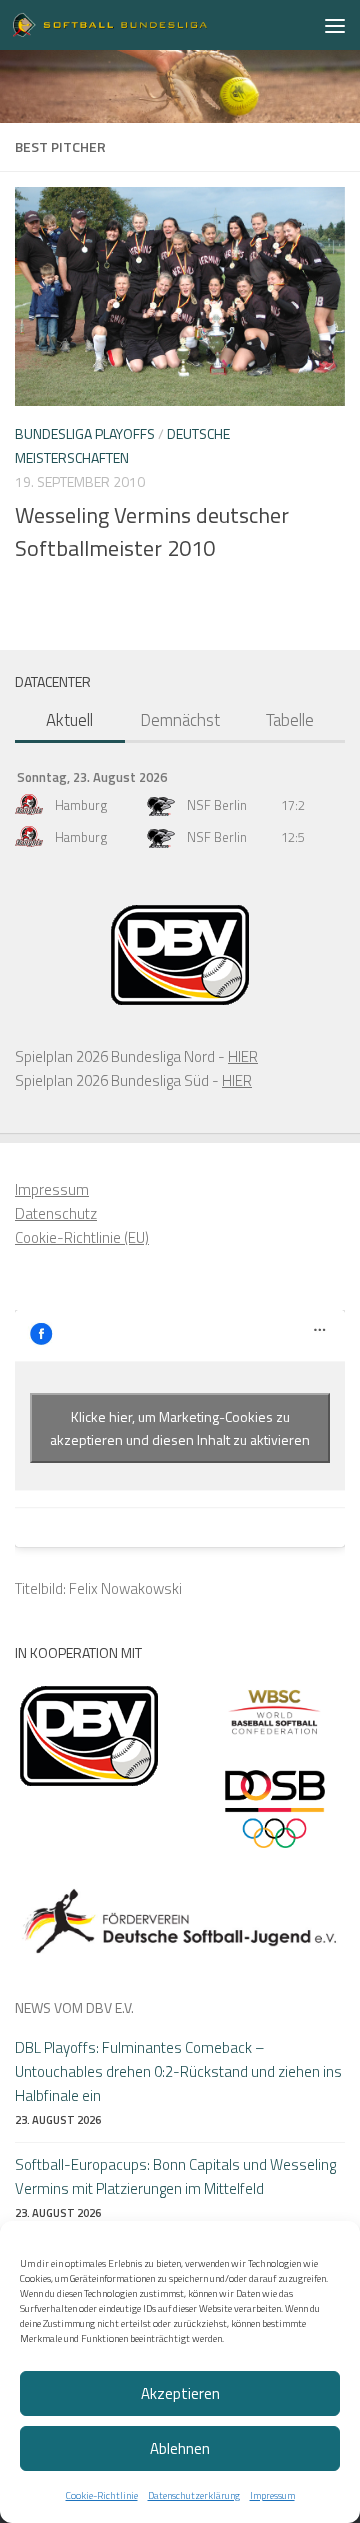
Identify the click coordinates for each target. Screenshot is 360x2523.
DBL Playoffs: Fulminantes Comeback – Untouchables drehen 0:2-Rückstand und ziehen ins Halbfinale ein (178, 2071)
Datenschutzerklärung (194, 2495)
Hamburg (81, 805)
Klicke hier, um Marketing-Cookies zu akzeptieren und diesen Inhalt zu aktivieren (180, 1428)
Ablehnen (180, 2448)
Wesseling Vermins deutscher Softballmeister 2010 (152, 531)
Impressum (272, 2495)
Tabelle (290, 720)
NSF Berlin (217, 805)
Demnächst (180, 720)
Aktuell (69, 720)
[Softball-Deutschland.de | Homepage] (142, 25)
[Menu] (335, 25)
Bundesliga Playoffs (85, 433)
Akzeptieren (180, 2393)
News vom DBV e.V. (74, 2007)
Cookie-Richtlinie (102, 2495)
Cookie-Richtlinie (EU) (82, 1237)
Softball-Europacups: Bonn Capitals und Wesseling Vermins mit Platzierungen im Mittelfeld (175, 2176)
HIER (243, 1056)
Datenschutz (56, 1213)
